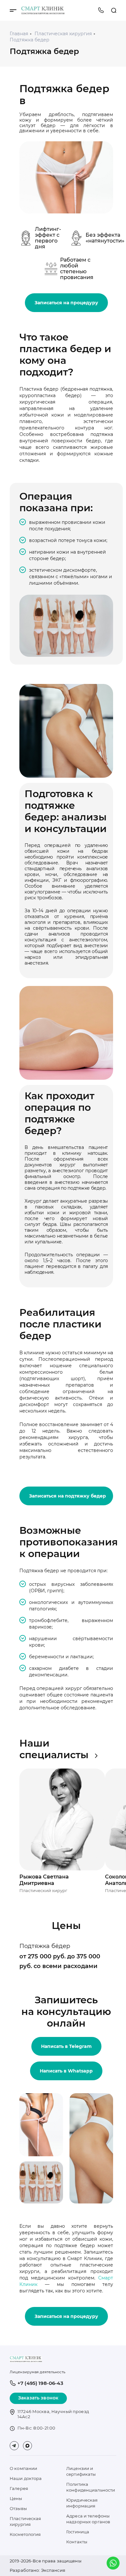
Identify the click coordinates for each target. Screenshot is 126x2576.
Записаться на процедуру (66, 303)
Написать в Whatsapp (66, 2071)
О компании (23, 2468)
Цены (16, 2498)
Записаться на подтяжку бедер (68, 1496)
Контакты (77, 2542)
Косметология (25, 2534)
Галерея (19, 2488)
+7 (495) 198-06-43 (101, 10)
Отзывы (18, 2508)
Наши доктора (26, 2478)
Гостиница (78, 2532)
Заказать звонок (38, 2398)
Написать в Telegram (66, 2046)
